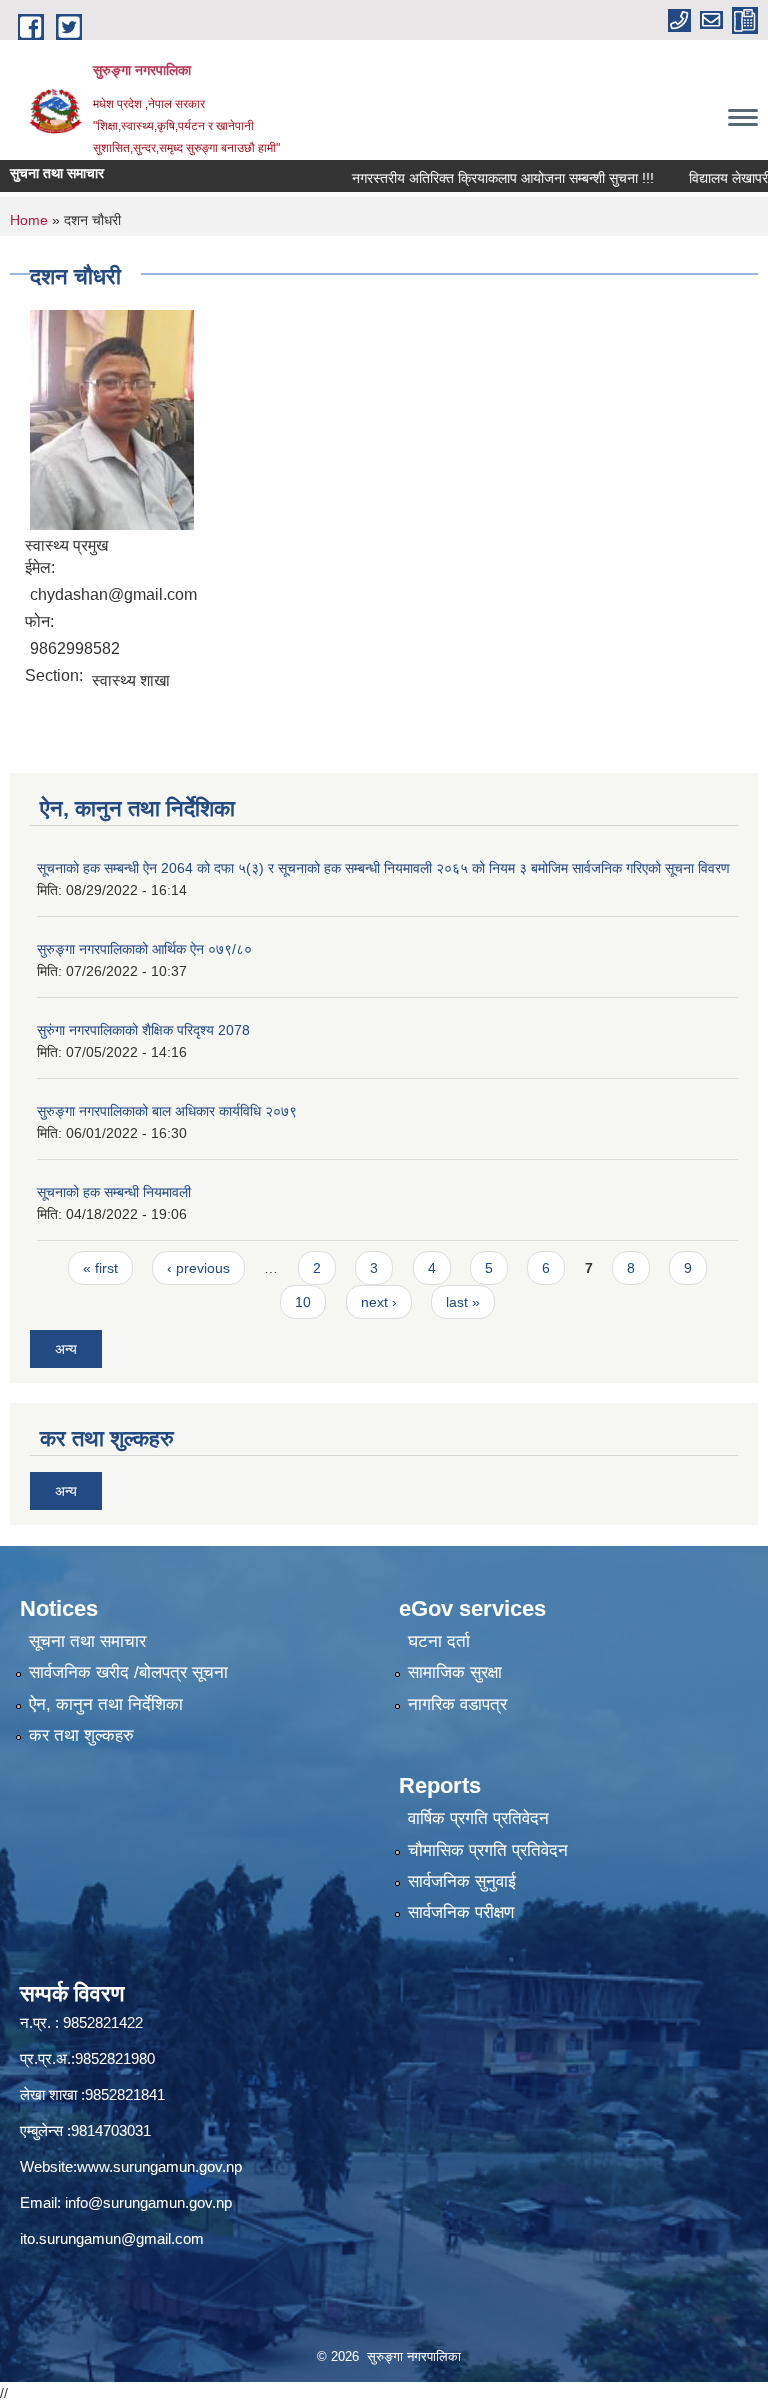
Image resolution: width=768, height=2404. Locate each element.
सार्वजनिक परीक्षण (461, 1912)
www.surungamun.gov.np (159, 2166)
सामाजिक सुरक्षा (455, 1672)
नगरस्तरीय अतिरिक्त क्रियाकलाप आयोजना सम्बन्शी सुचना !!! (475, 178)
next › (379, 1302)
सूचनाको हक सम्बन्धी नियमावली (114, 1192)
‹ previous (198, 1268)
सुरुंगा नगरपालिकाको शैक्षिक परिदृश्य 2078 (143, 1030)
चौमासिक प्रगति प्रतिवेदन (488, 1850)
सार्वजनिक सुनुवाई (462, 1881)
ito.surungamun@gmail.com (112, 2238)
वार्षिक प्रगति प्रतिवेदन (478, 1818)
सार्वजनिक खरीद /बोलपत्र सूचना (128, 1672)
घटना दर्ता (439, 1641)
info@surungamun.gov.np (148, 2202)
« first (100, 1268)
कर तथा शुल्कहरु (81, 1735)
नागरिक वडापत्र (457, 1704)
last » (463, 1302)
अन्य (66, 1349)
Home (29, 220)
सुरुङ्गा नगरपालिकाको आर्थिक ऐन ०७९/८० (144, 949)
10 (303, 1302)
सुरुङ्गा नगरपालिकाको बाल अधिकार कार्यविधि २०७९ (167, 1111)
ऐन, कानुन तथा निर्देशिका (106, 1704)
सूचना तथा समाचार (87, 1641)
